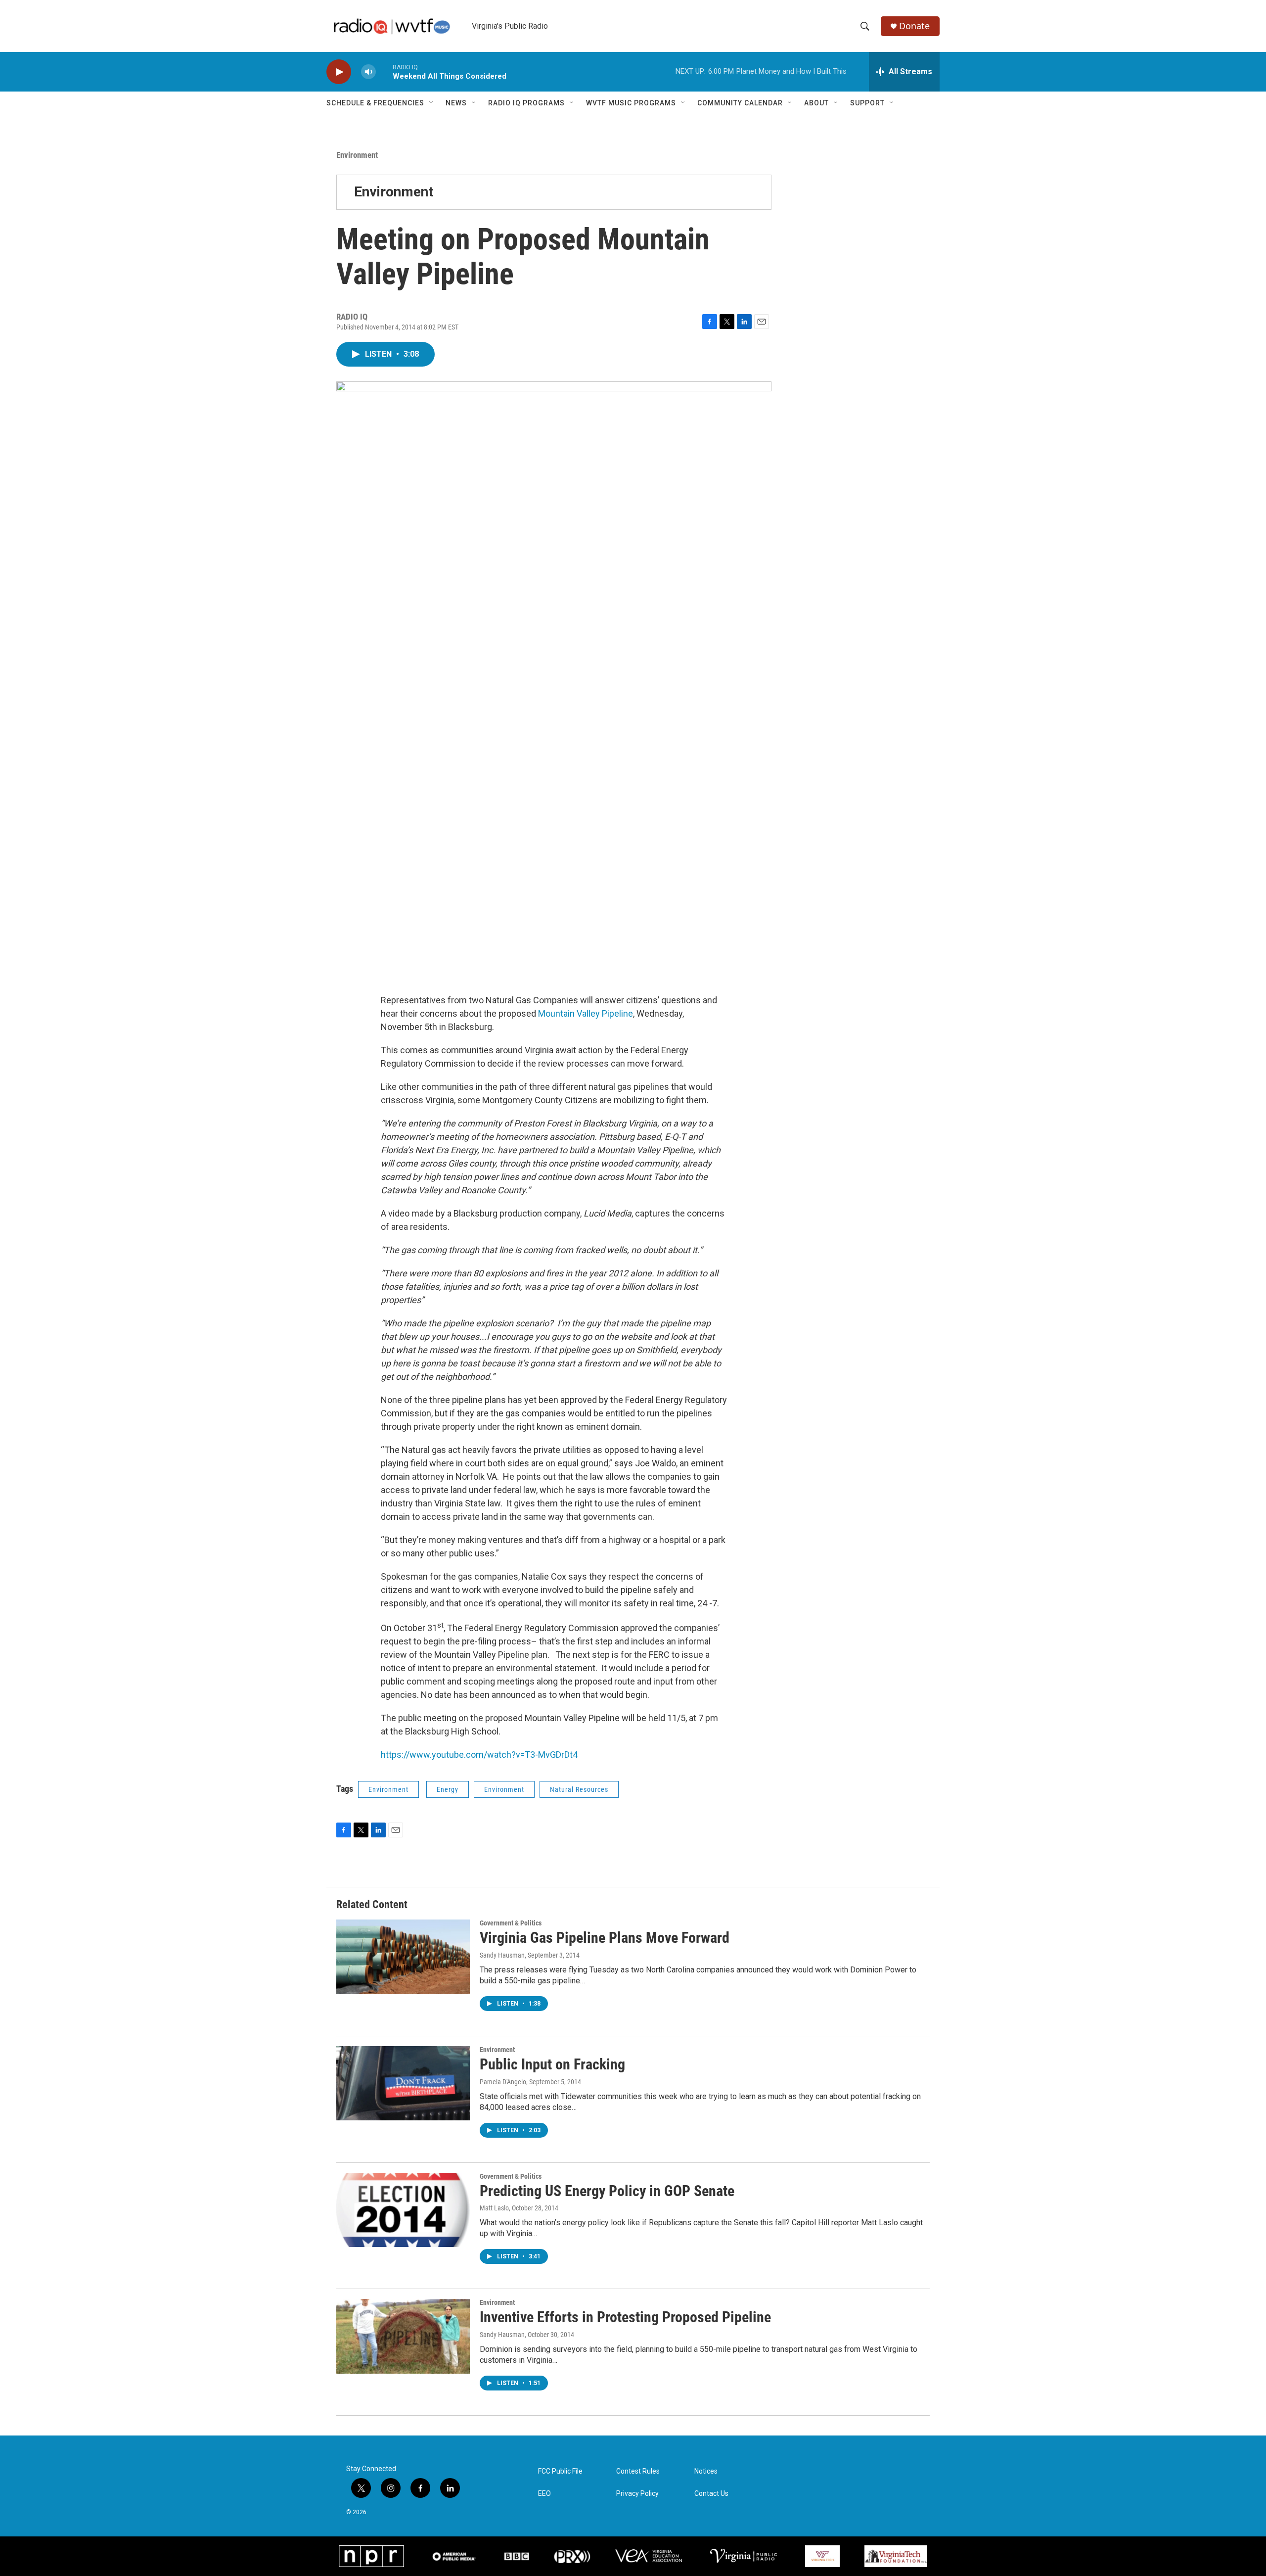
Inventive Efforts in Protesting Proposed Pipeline (625, 2317)
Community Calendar (740, 103)
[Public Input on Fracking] (403, 2083)
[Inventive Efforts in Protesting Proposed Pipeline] (403, 2336)
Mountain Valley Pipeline (586, 1013)
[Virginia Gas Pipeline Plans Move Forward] (403, 1957)
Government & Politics (511, 1923)
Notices (706, 2471)
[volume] (368, 72)
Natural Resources (579, 1789)
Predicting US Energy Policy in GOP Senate (607, 2191)
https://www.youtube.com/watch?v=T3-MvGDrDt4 (479, 1755)
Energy (448, 1789)
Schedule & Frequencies (375, 103)
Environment (357, 155)
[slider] (384, 71)
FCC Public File (560, 2471)
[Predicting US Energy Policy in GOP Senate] (403, 2210)
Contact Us (711, 2494)
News (456, 103)
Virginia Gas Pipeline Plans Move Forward (605, 1938)
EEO (544, 2494)
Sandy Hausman (502, 1955)
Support (867, 103)
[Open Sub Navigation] (432, 103)
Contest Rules (638, 2471)
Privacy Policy (637, 2494)
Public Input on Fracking (552, 2064)
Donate (914, 26)
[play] (339, 72)
